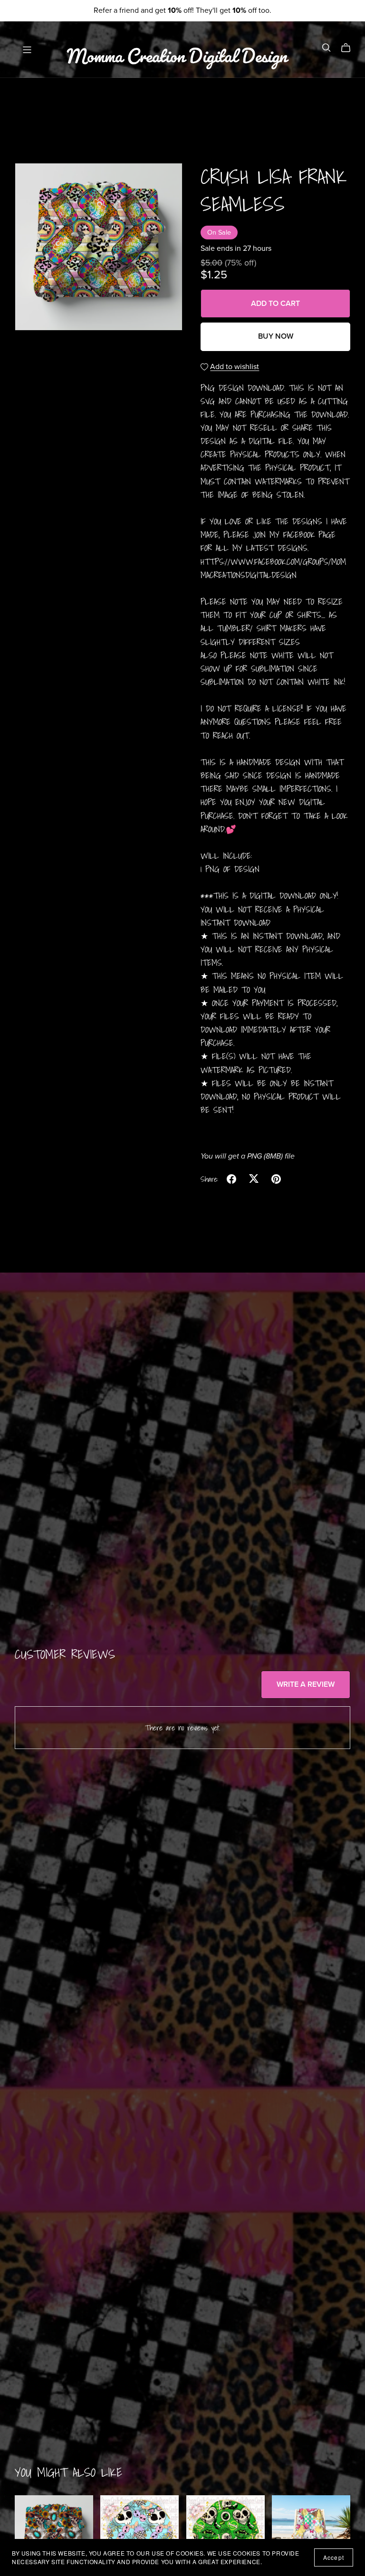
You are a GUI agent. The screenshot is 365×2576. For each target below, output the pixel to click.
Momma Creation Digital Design (177, 49)
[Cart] (350, 48)
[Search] (327, 48)
